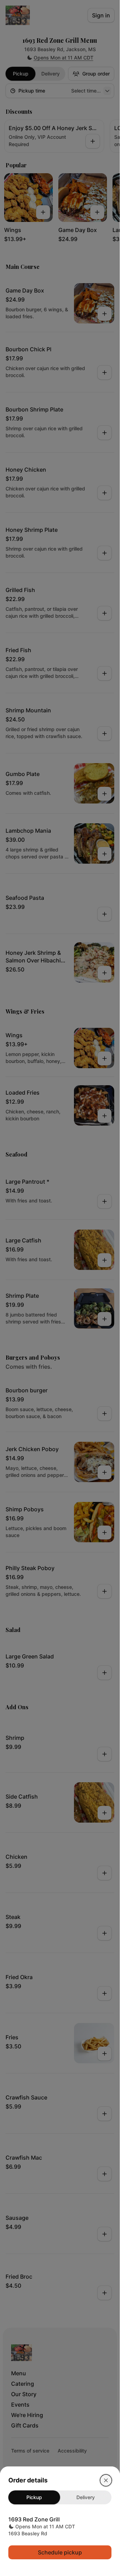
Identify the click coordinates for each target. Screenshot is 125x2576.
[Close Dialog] (106, 2480)
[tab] (34, 2497)
